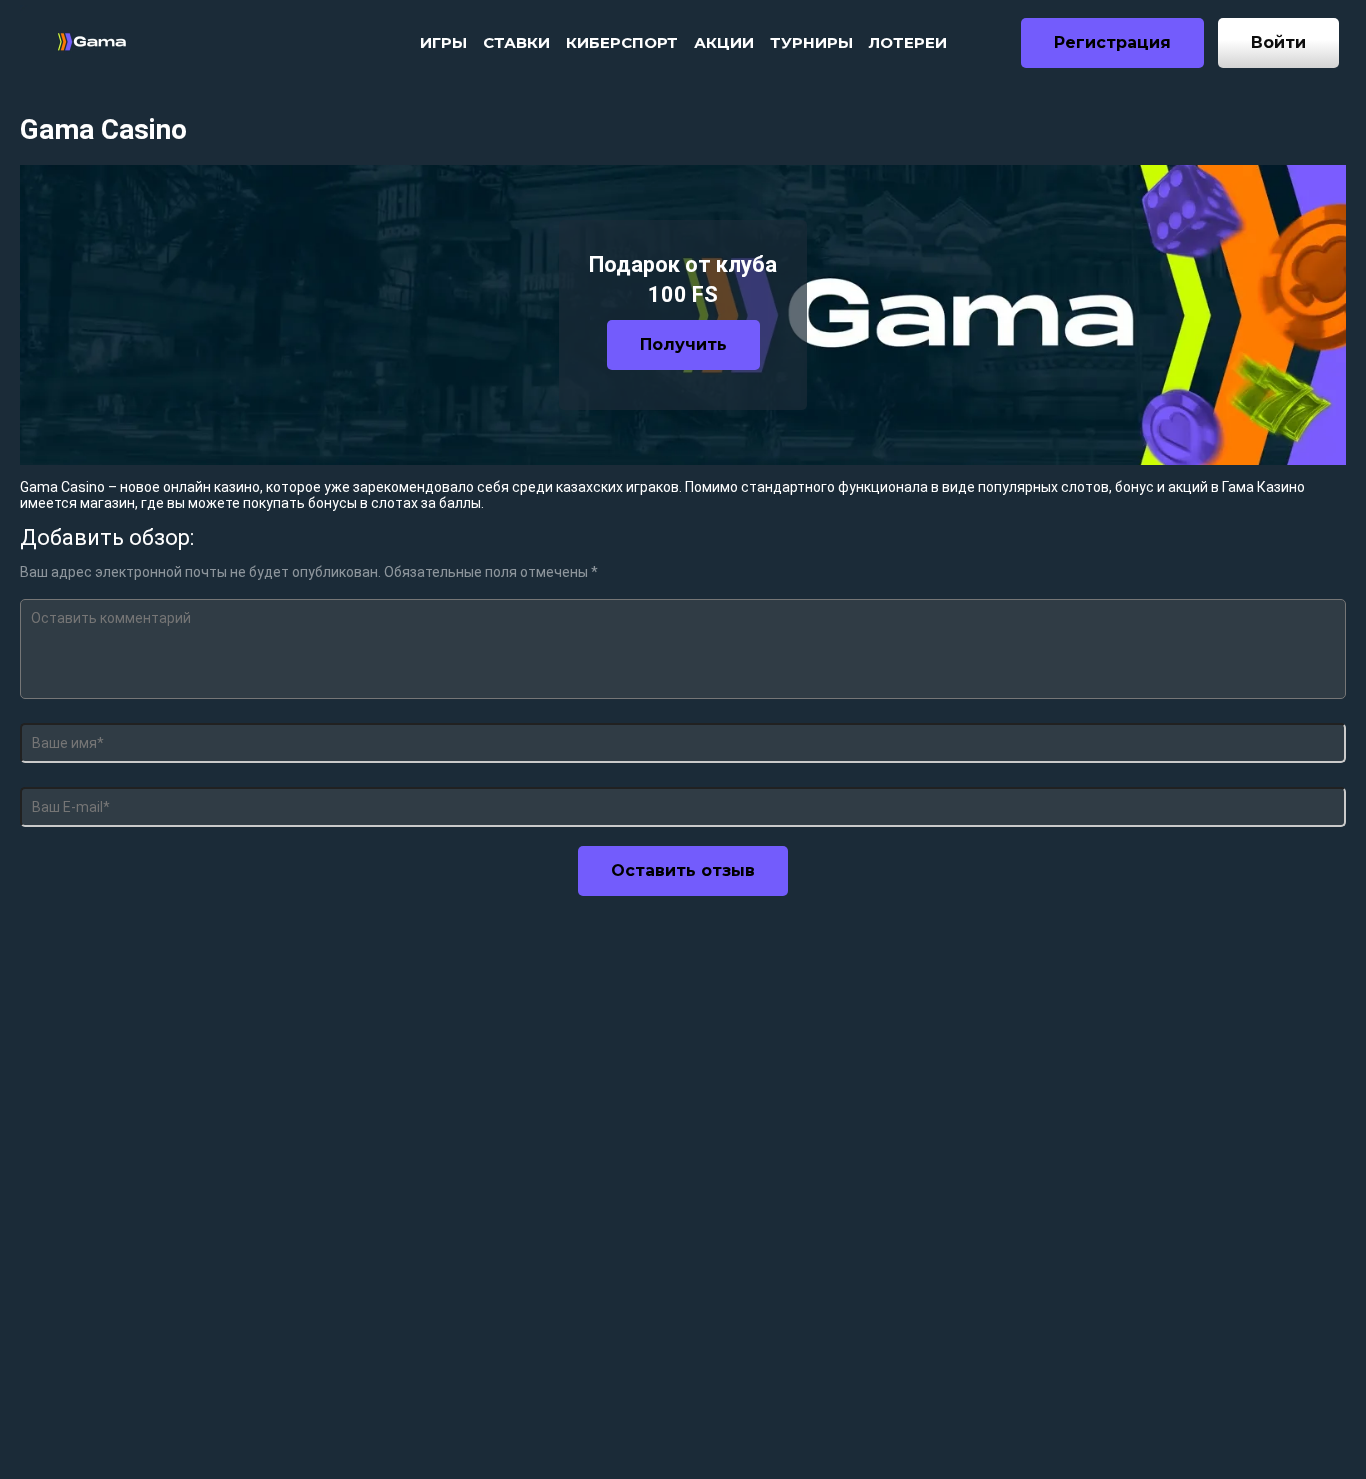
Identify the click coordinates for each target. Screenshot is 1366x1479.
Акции (724, 42)
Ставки (516, 42)
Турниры (811, 42)
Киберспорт (622, 42)
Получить (683, 344)
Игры (443, 42)
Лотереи (908, 42)
